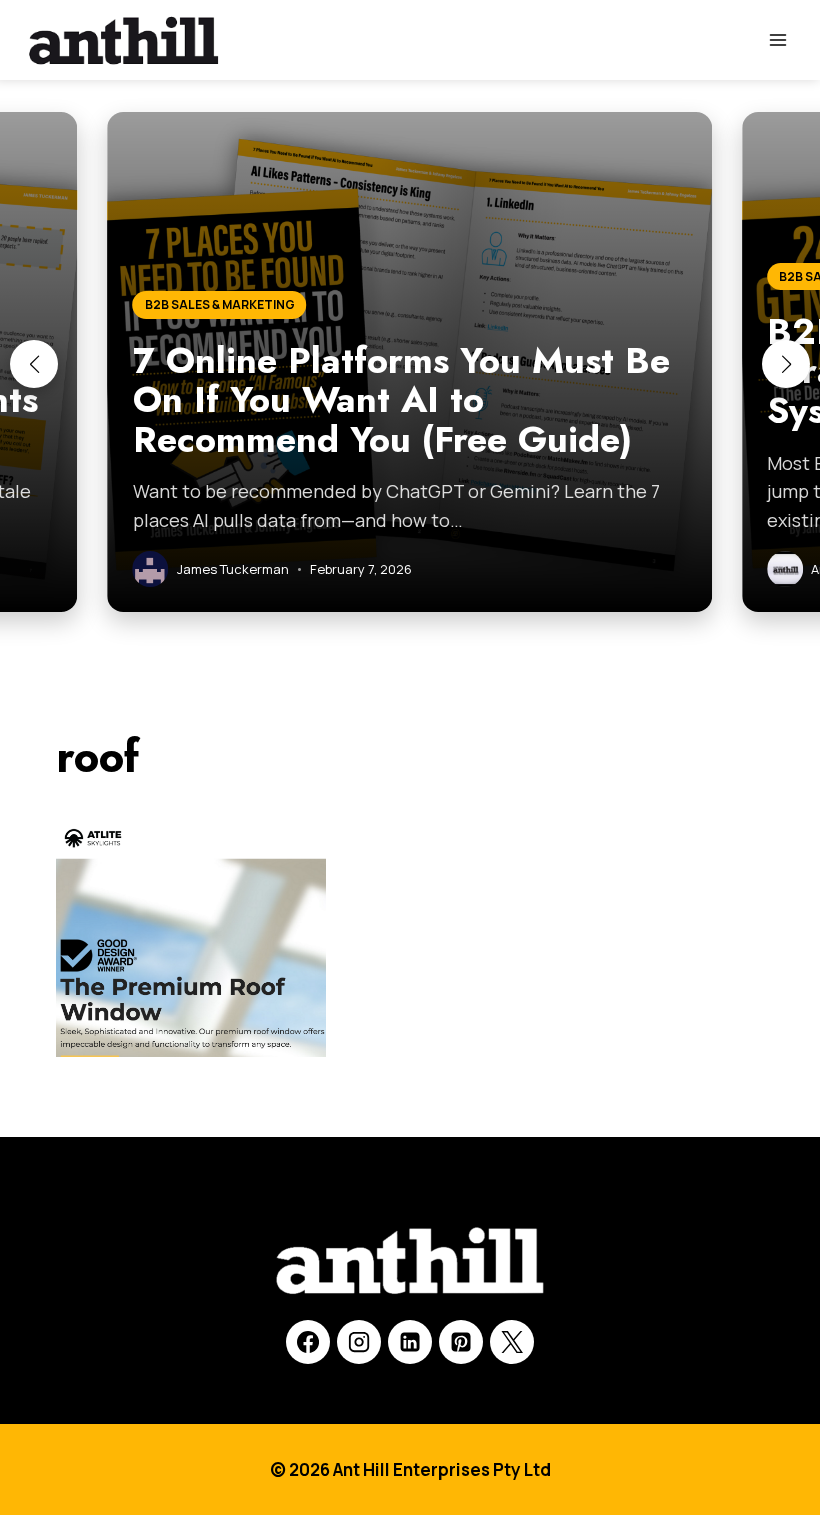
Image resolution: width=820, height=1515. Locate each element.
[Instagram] (359, 1342)
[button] (34, 364)
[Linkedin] (410, 1342)
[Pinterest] (461, 1342)
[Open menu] (777, 39)
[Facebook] (308, 1342)
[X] (512, 1342)
